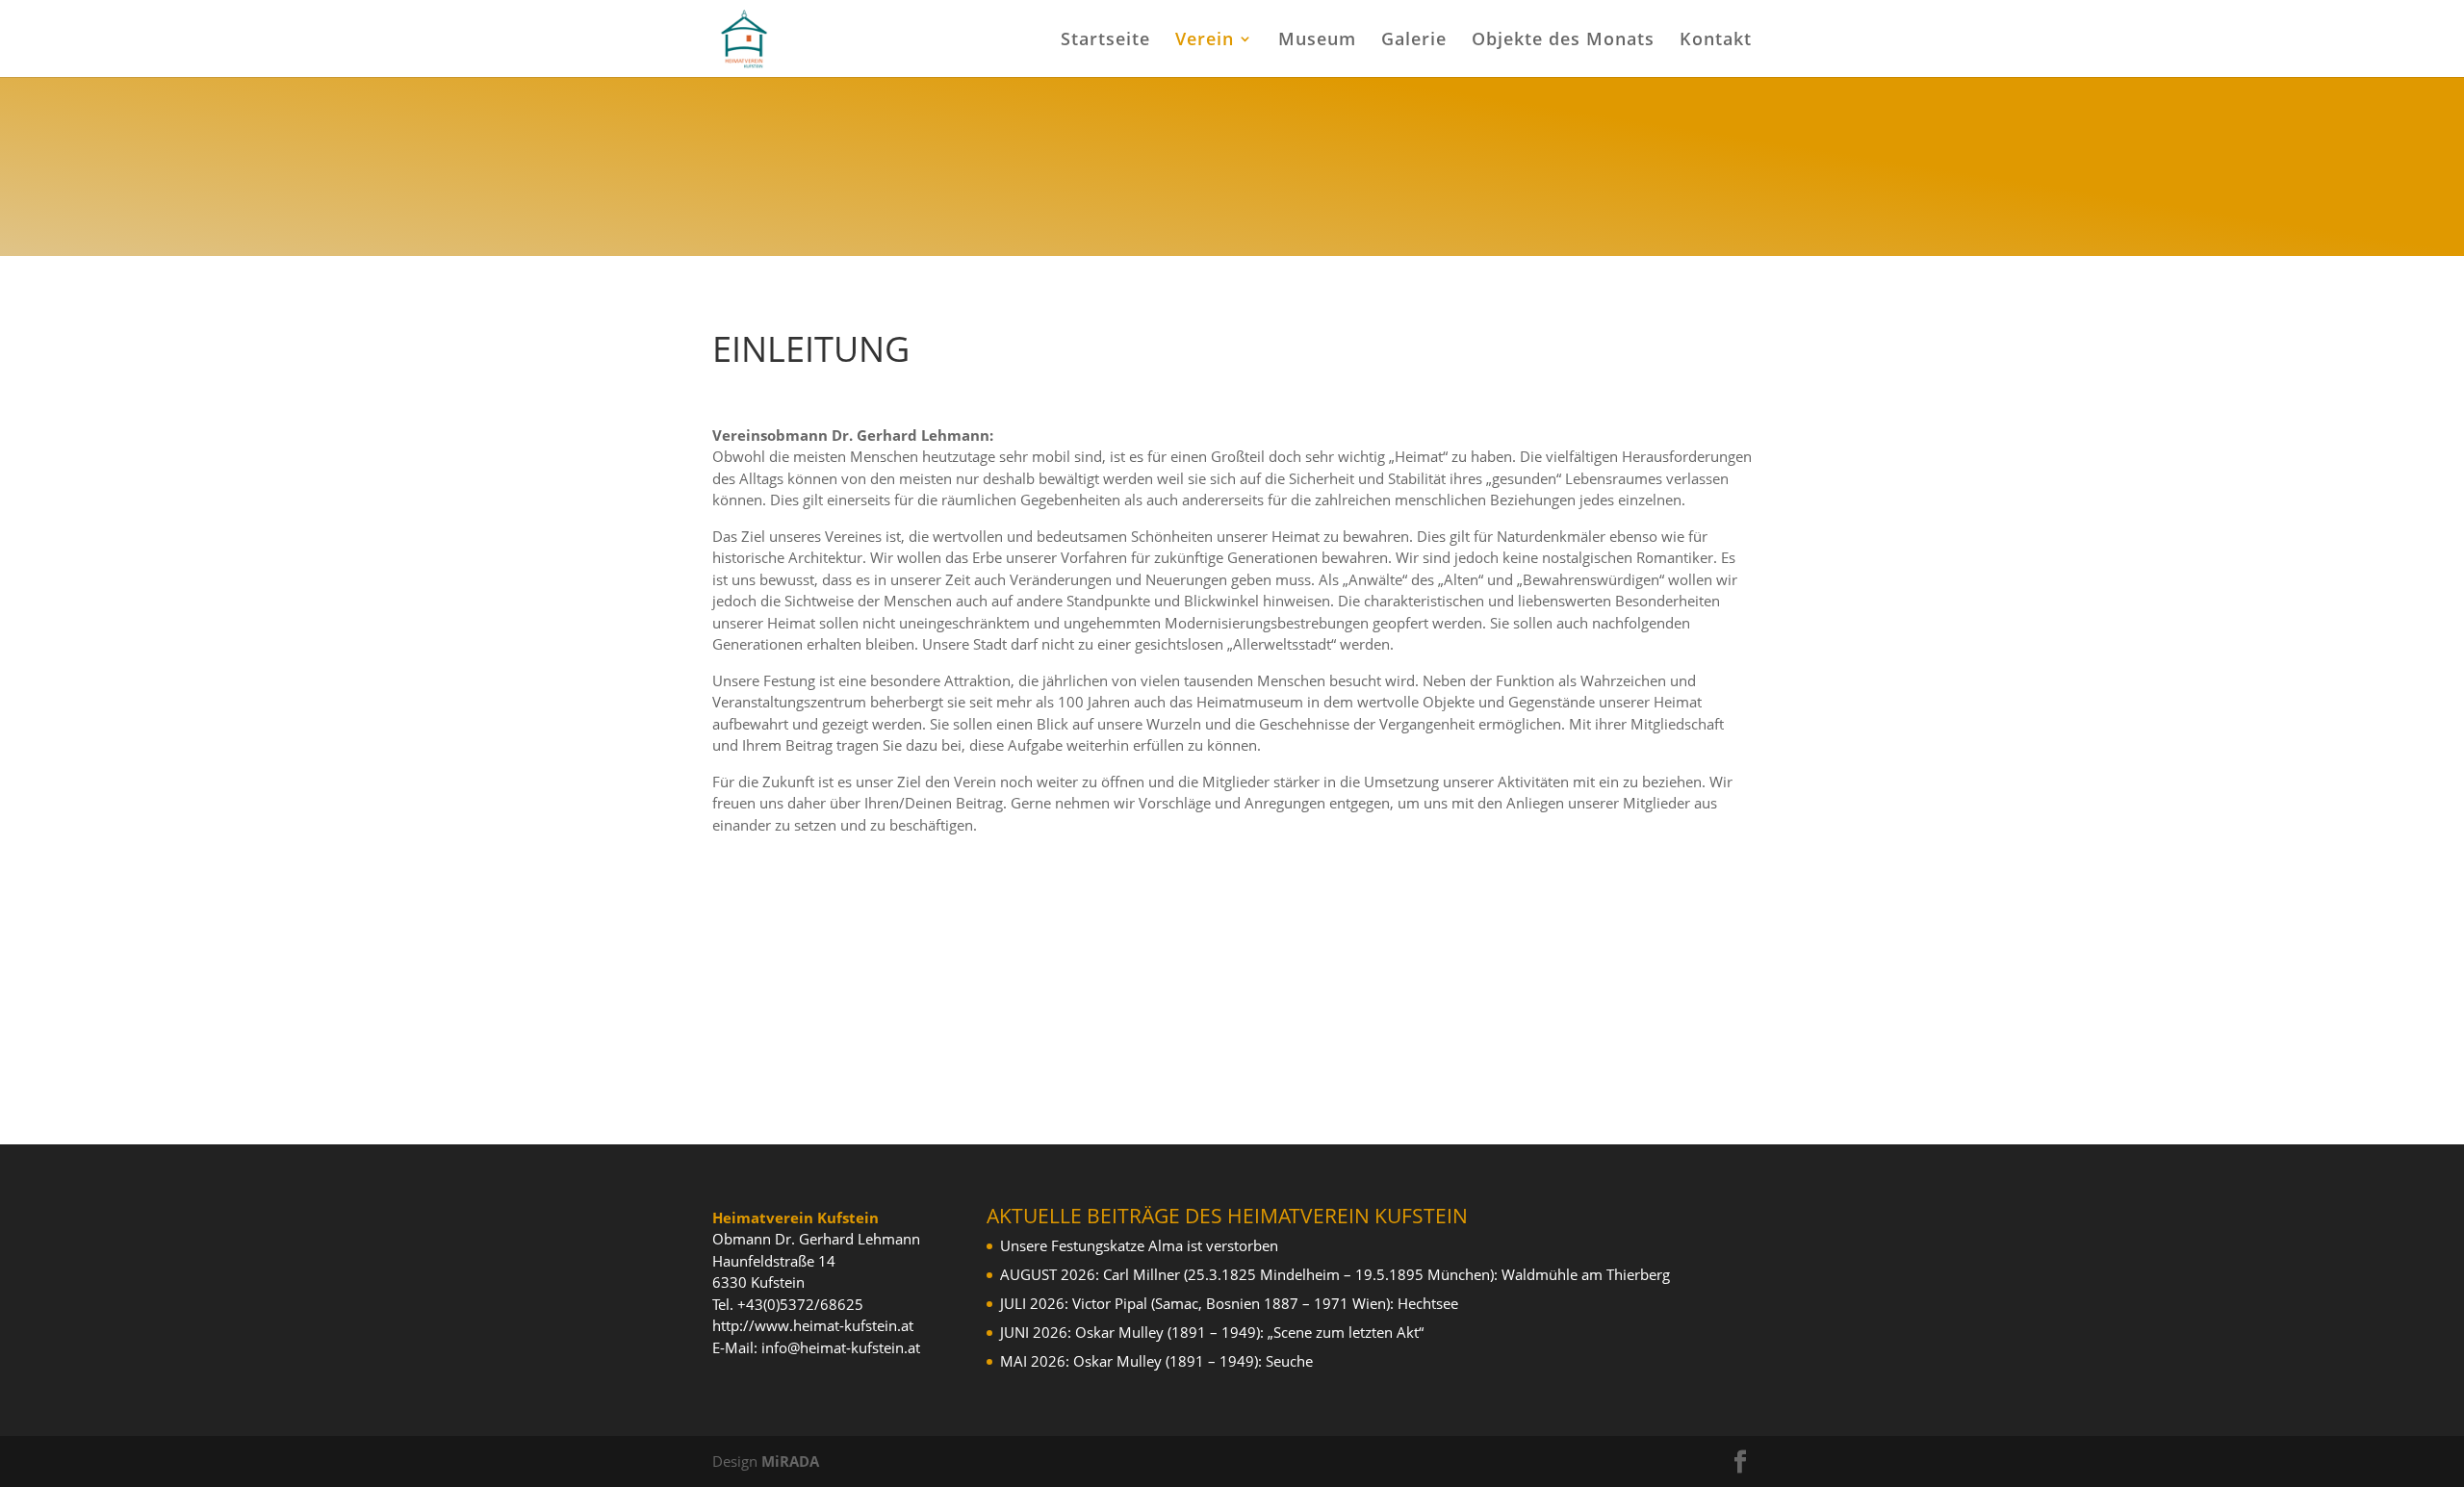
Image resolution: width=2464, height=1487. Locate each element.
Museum (1317, 41)
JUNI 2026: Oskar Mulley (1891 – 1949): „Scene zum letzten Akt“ (1212, 1332)
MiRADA (790, 1461)
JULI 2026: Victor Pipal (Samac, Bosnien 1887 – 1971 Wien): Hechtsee (1229, 1303)
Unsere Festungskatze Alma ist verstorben (1139, 1245)
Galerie (1414, 41)
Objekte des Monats (1563, 41)
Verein (1205, 41)
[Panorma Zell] (1232, 91)
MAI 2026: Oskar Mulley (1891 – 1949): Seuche (1156, 1361)
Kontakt (1716, 41)
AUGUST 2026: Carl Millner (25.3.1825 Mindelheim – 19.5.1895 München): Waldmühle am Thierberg (1335, 1274)
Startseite (1105, 41)
